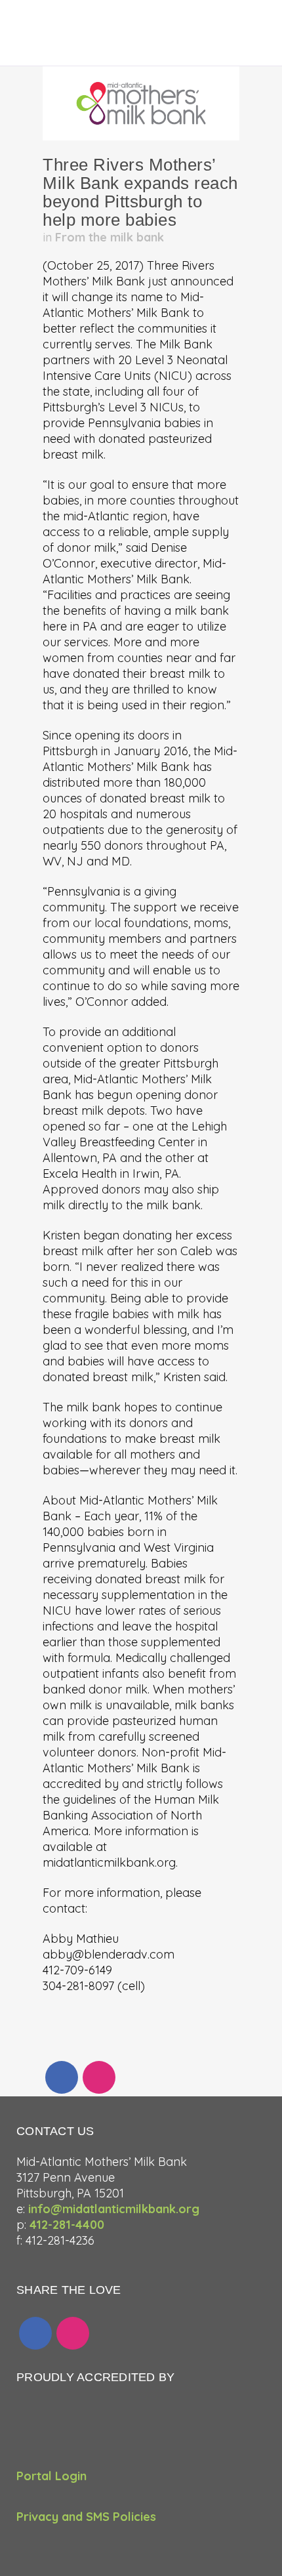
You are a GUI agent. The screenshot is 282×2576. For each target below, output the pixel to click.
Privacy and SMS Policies (86, 2517)
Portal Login (51, 2476)
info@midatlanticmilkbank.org (114, 2209)
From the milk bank (110, 237)
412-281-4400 (67, 2225)
